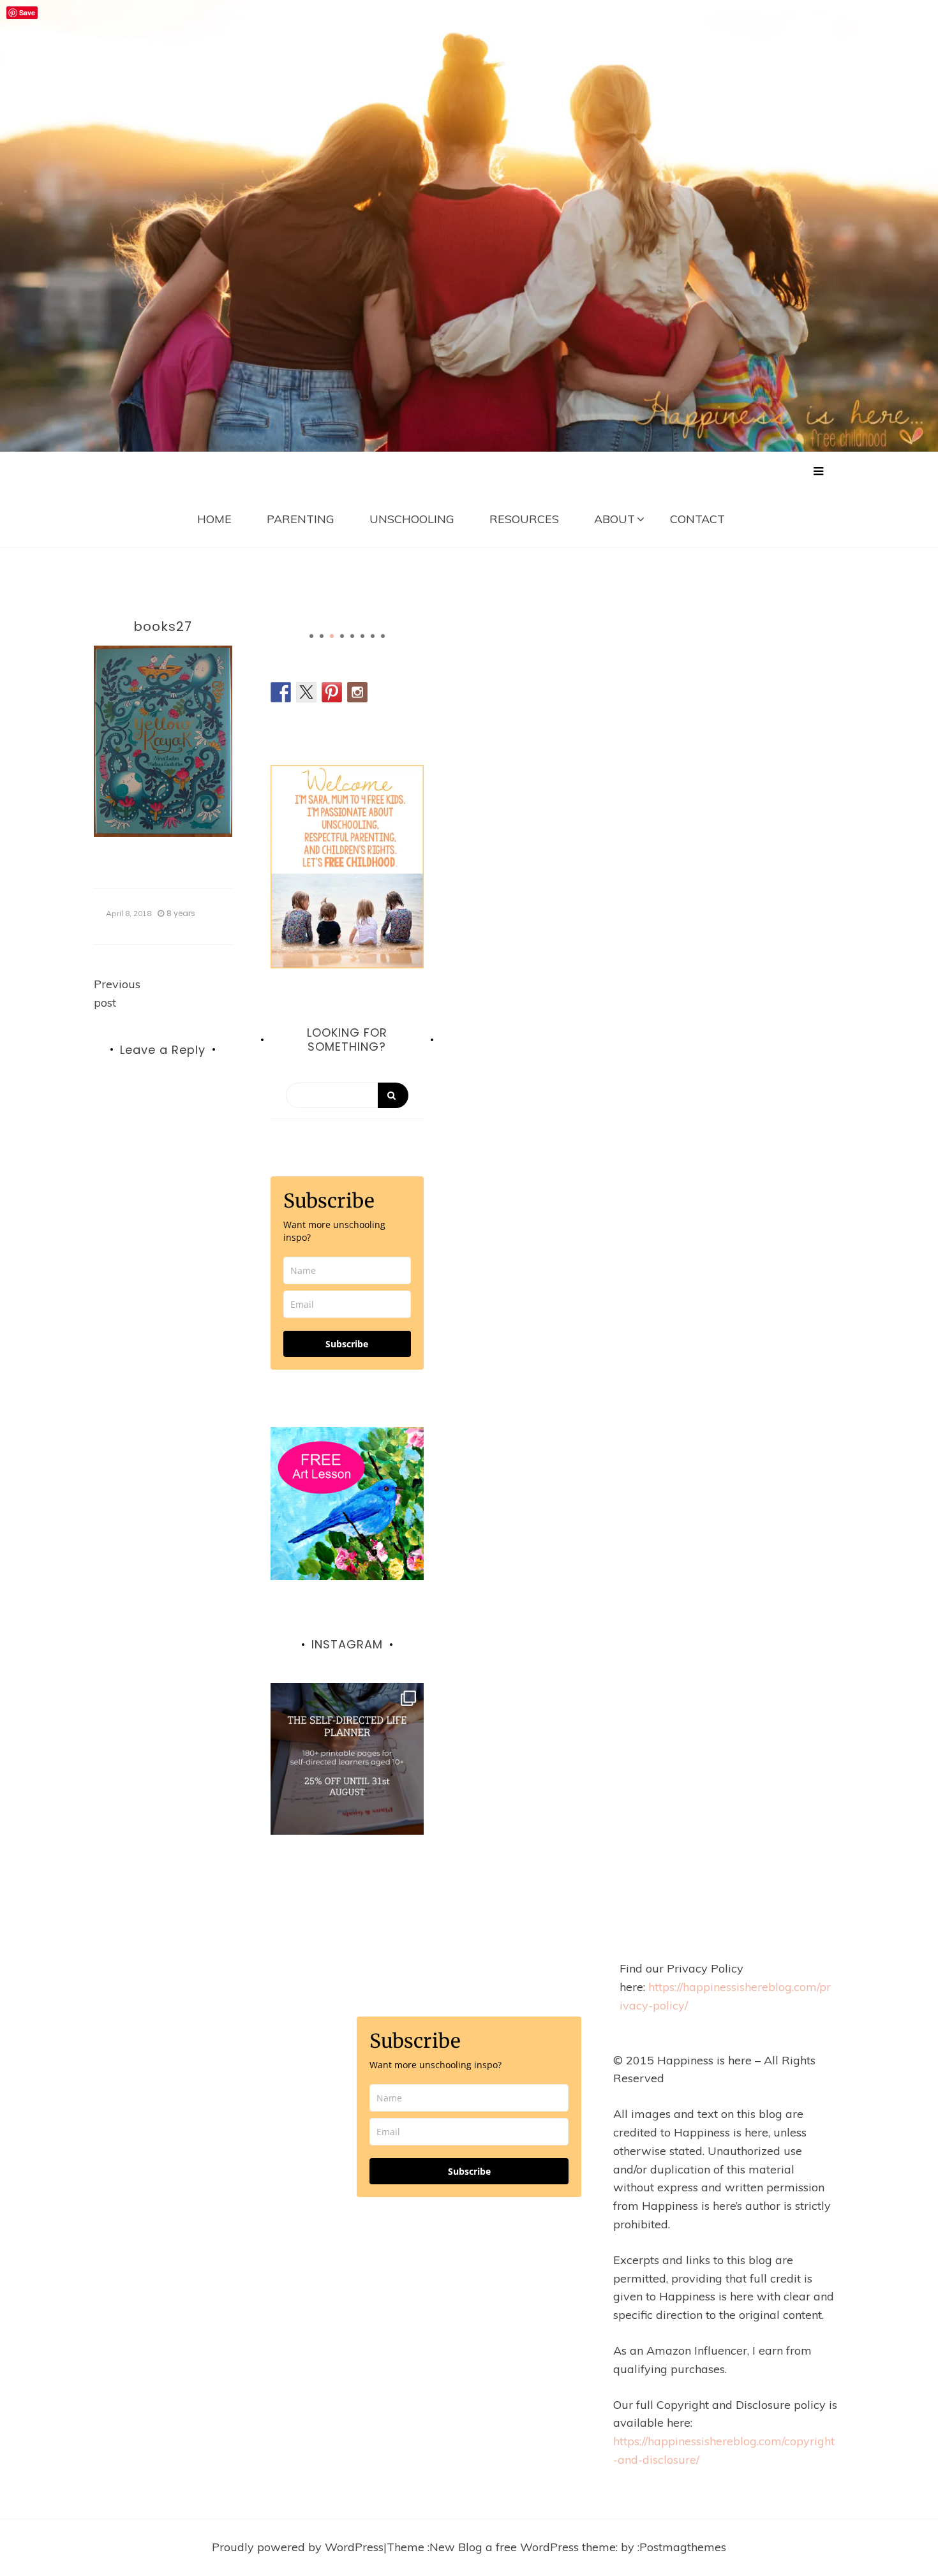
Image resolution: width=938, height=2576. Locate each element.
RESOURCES (524, 519)
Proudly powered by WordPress (298, 2547)
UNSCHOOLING (412, 519)
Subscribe (347, 1344)
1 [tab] (311, 636)
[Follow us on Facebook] (281, 692)
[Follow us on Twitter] (306, 692)
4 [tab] (342, 636)
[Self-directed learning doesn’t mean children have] (347, 1759)
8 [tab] (383, 636)
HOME (214, 519)
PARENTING (301, 519)
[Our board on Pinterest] (332, 692)
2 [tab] (322, 636)
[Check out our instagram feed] (357, 692)
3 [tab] (332, 636)
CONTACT (697, 519)
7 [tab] (373, 636)
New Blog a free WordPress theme (523, 2547)
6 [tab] (362, 636)
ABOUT (614, 519)
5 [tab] (352, 636)
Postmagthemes (683, 2547)
